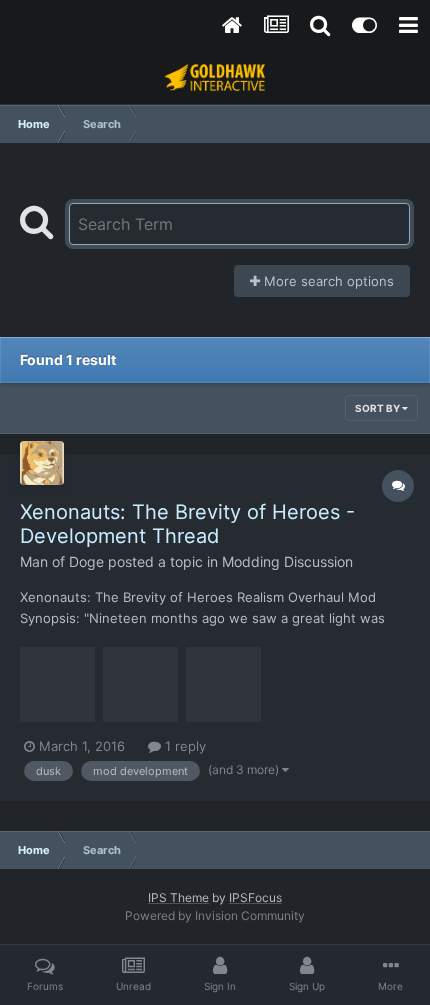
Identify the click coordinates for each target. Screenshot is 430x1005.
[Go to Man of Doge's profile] (42, 463)
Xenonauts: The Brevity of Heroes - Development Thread (187, 524)
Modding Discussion (287, 561)
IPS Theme (178, 897)
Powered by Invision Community (215, 915)
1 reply (183, 746)
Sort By (378, 408)
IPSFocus (255, 897)
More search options (327, 281)
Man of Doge (62, 561)
